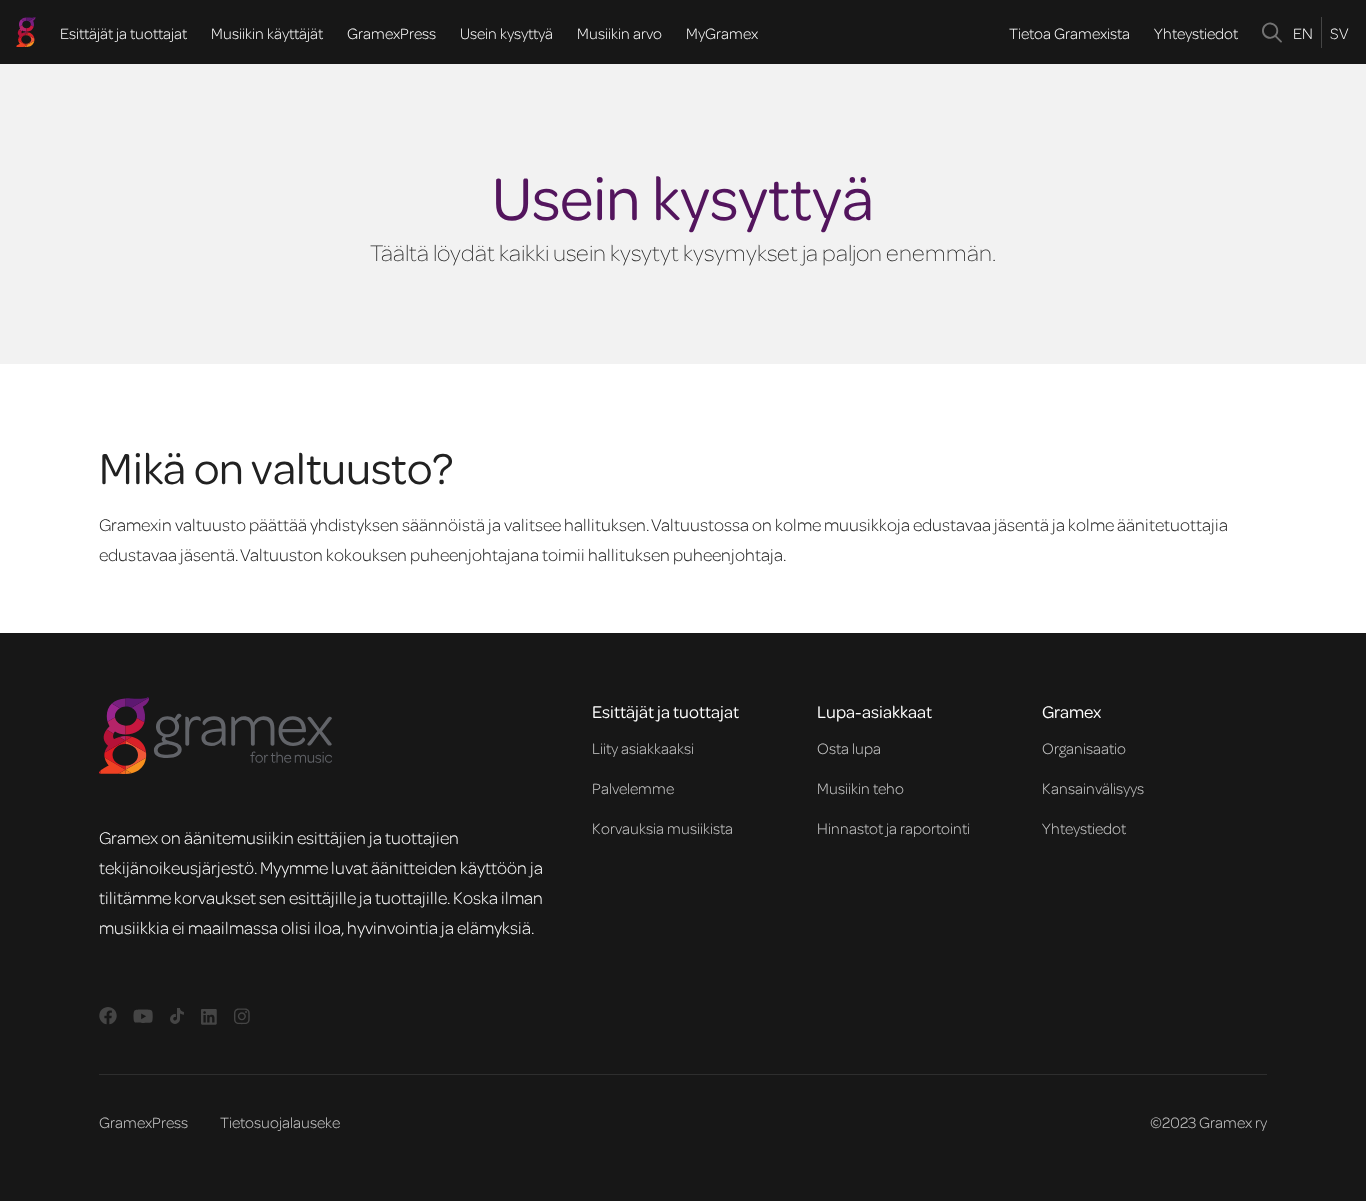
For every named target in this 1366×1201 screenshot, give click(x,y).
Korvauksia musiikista (662, 828)
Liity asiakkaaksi (643, 748)
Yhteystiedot (1196, 33)
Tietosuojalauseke (280, 1122)
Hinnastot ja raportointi (893, 828)
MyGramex (722, 33)
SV (1339, 33)
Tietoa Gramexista (1069, 33)
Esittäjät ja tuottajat (123, 33)
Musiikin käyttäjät (267, 33)
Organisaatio (1084, 748)
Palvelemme (633, 788)
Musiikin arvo (619, 33)
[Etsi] (1272, 32)
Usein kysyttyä (506, 33)
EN (1303, 33)
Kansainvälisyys (1093, 788)
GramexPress (391, 33)
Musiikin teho (860, 788)
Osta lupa (849, 748)
